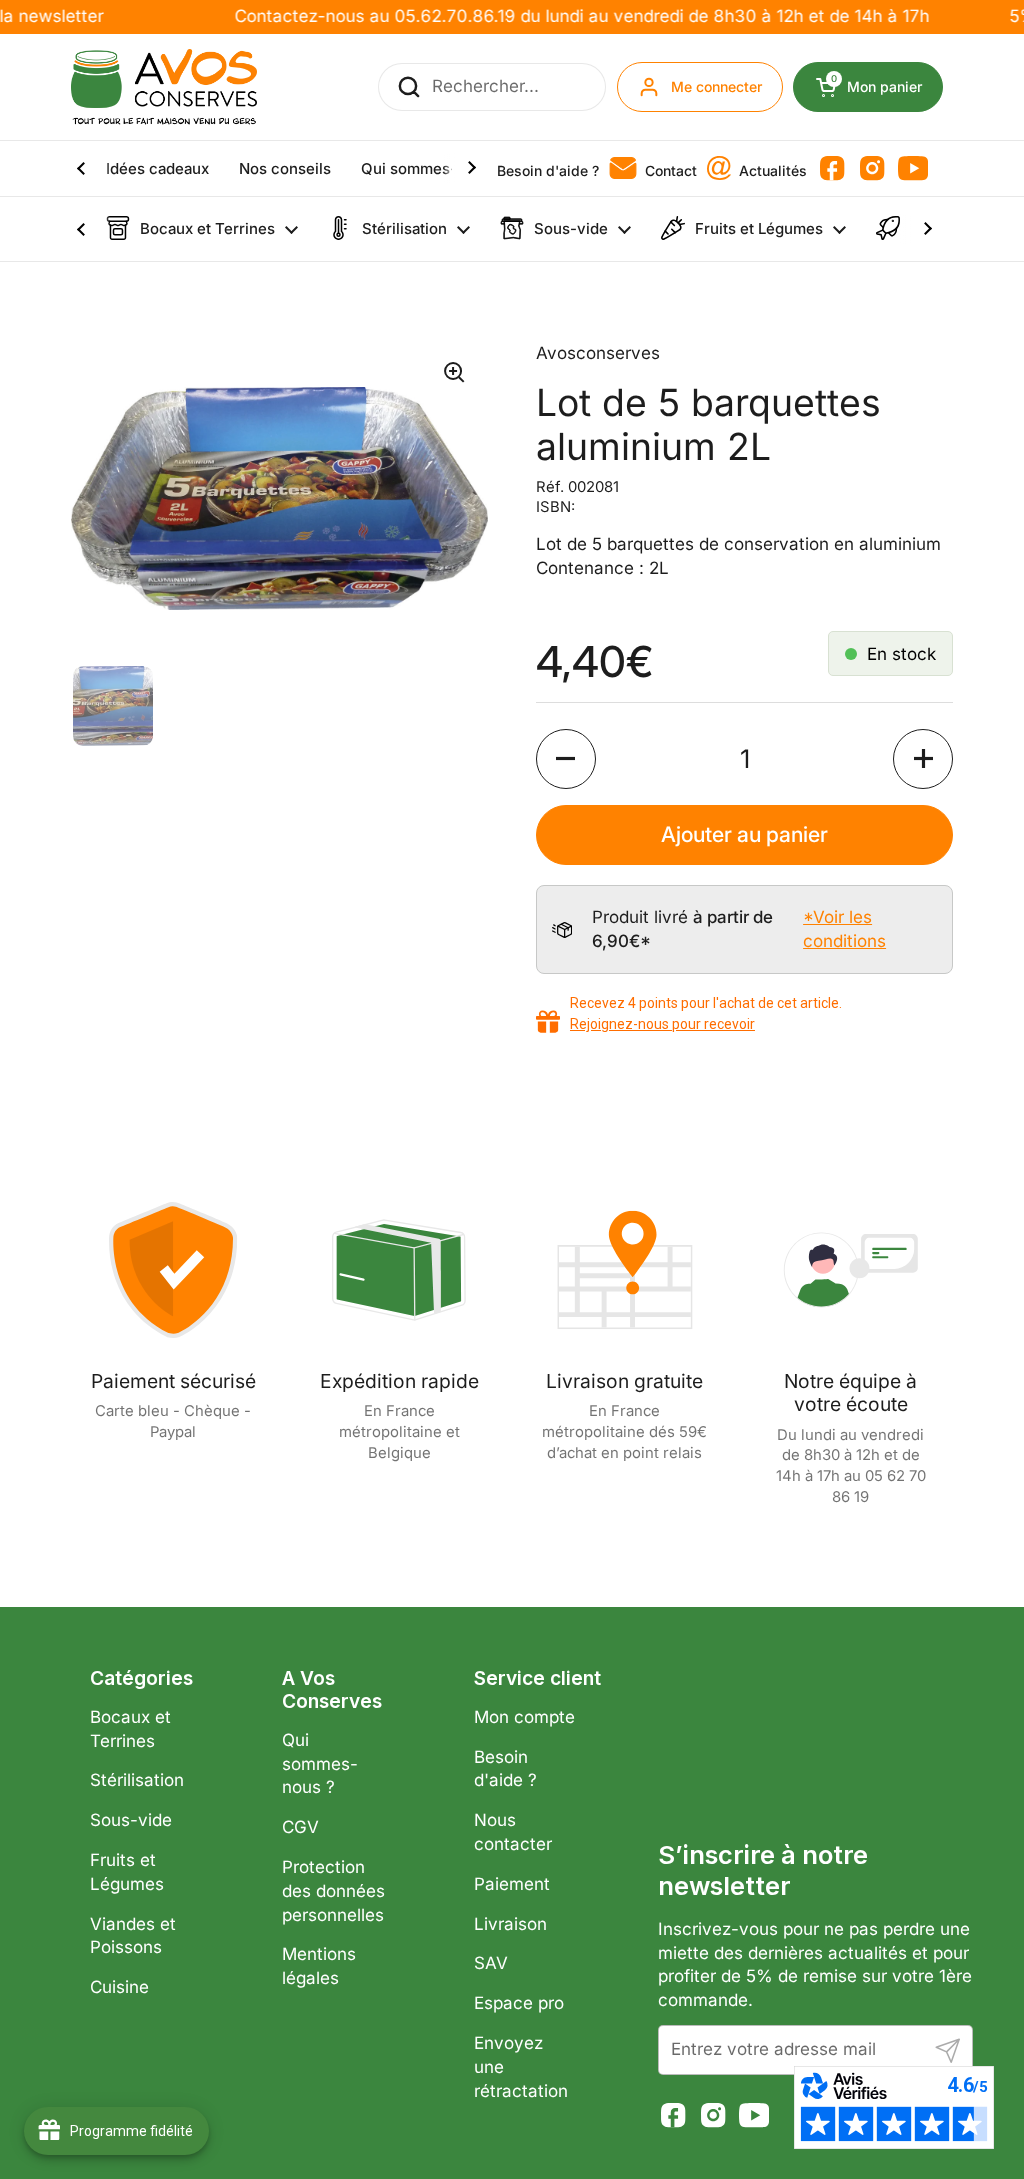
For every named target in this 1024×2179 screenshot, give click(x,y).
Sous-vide (131, 1820)
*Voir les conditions (844, 929)
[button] (566, 759)
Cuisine (119, 1987)
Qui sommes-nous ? (320, 1764)
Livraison (510, 1924)
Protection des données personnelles (333, 1891)
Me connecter (716, 86)
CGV (300, 1827)
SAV (491, 1963)
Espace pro (519, 2003)
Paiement (512, 1884)
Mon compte (524, 1717)
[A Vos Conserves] (164, 87)
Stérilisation (137, 1780)
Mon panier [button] (887, 87)
